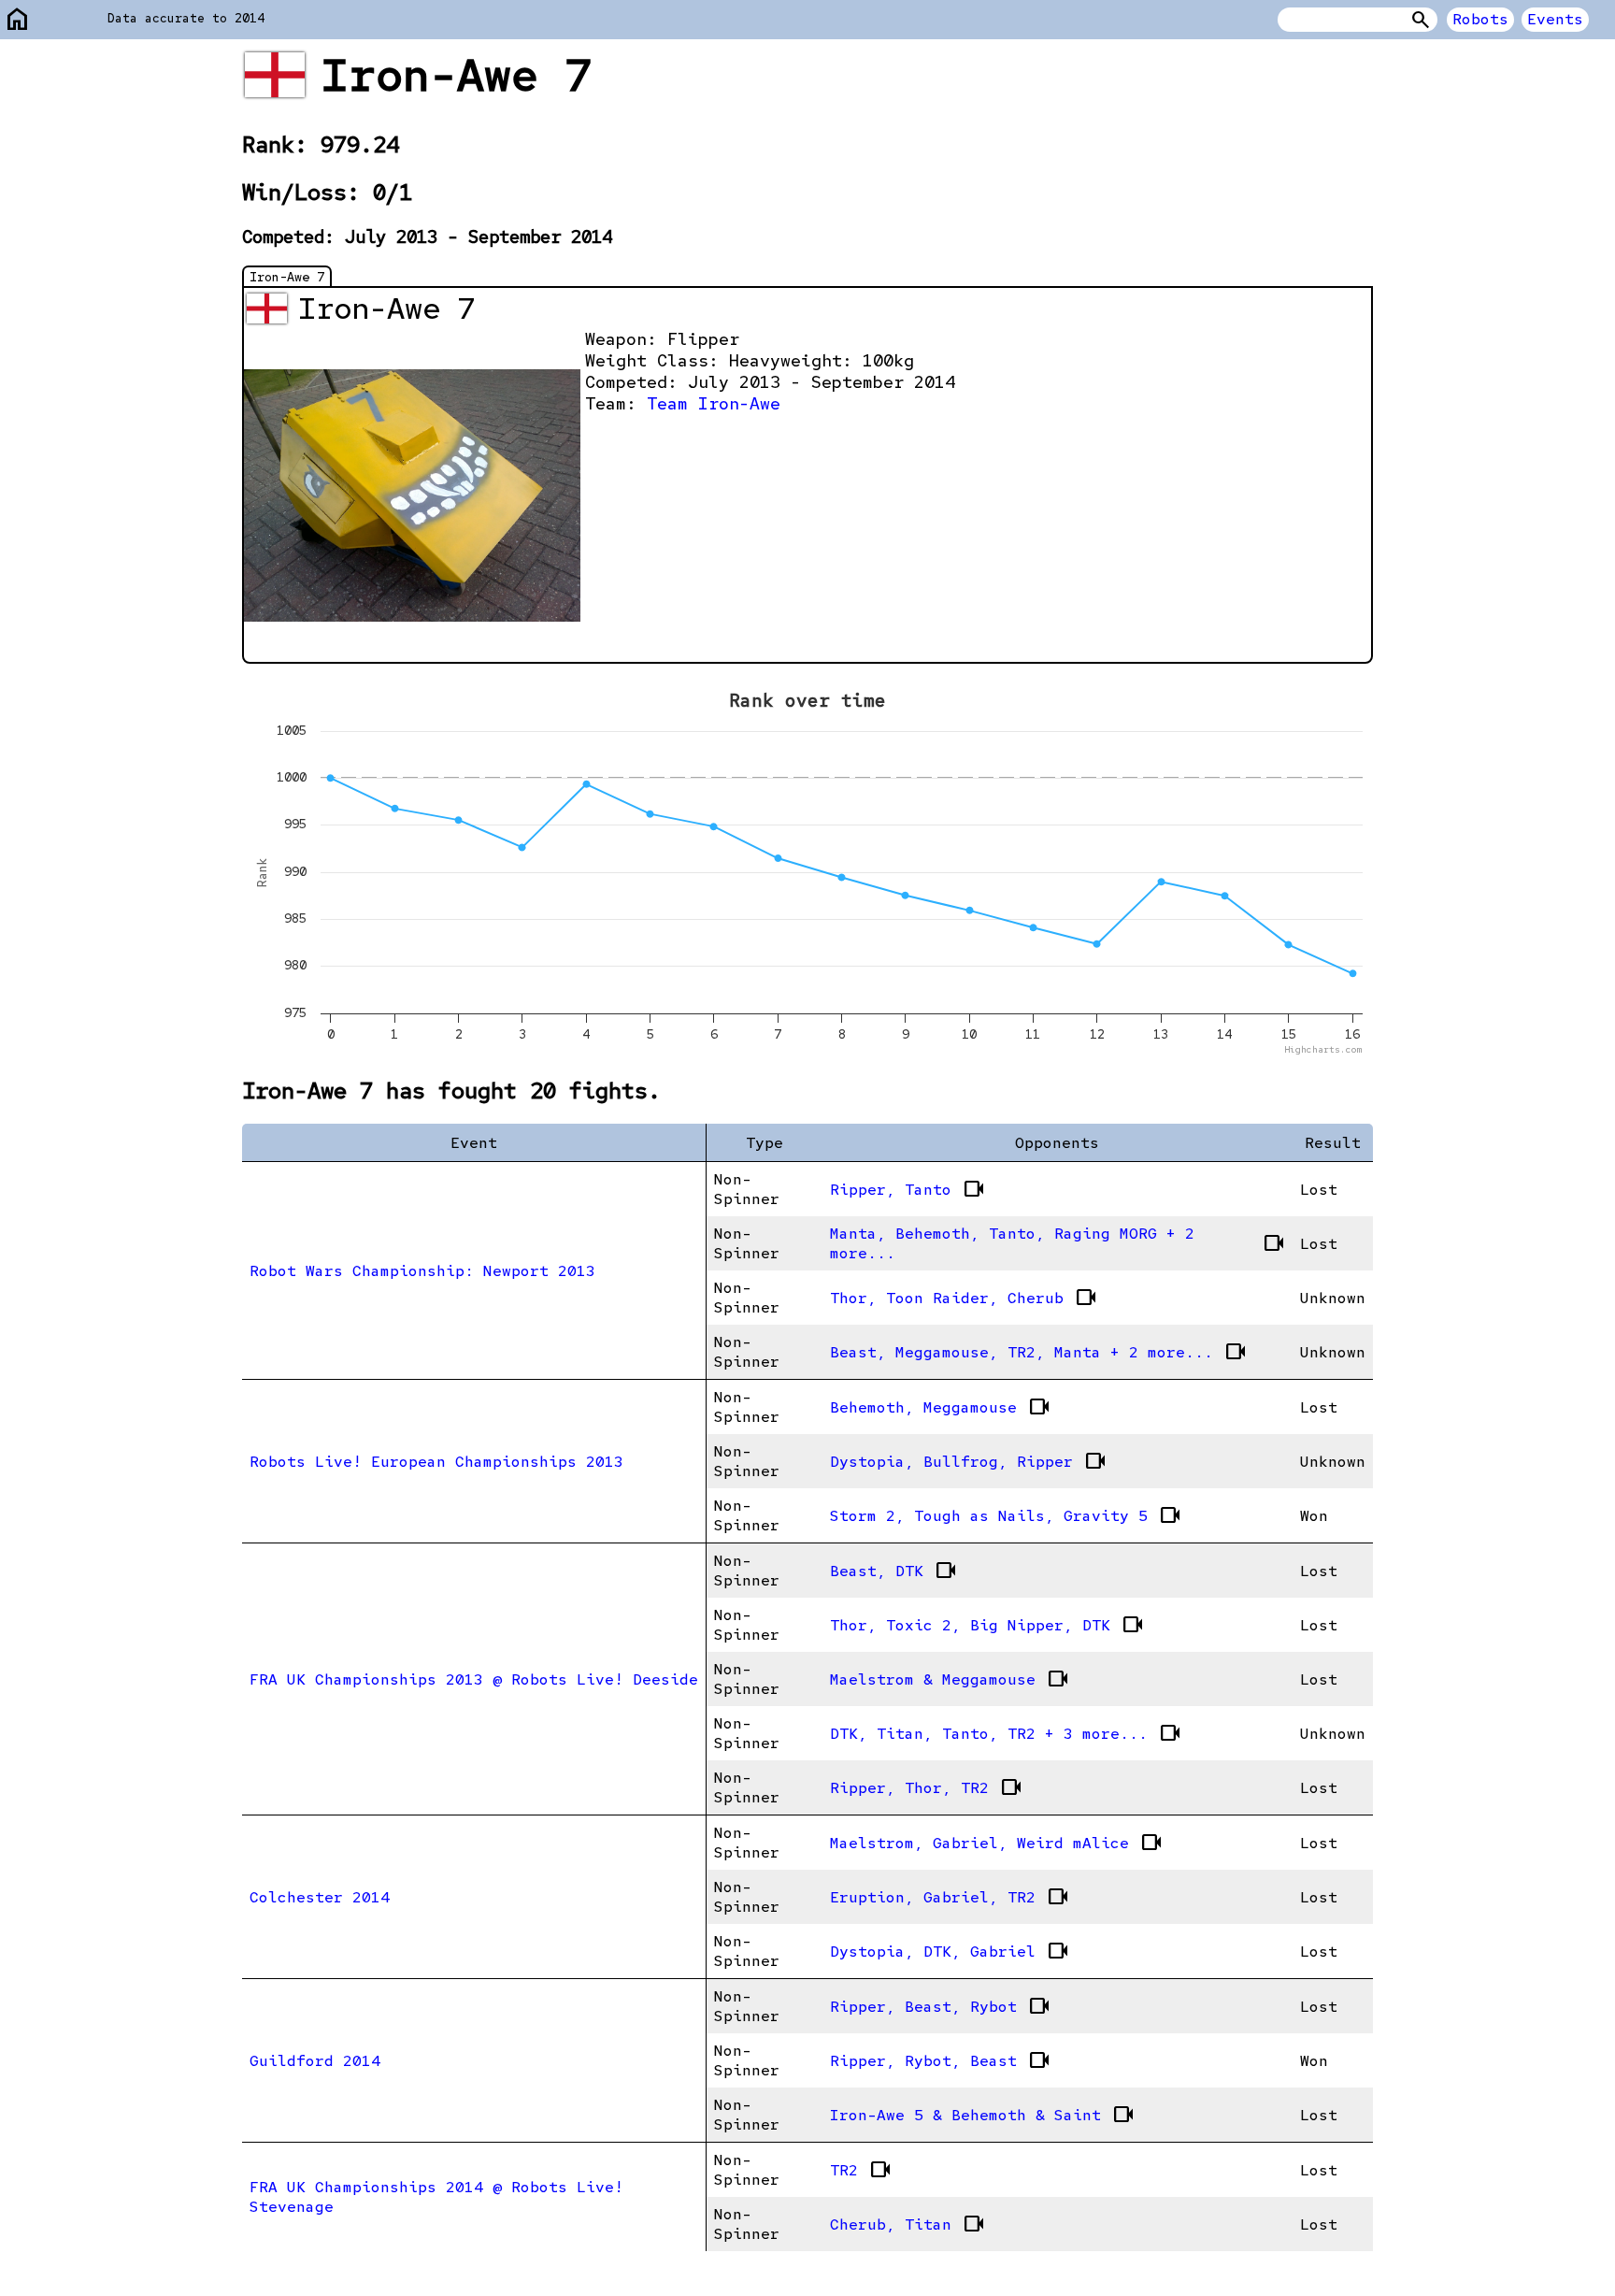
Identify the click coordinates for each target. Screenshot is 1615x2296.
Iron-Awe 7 (287, 277)
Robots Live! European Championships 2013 (436, 1462)
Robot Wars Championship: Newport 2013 (422, 1271)
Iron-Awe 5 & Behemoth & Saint (982, 2115)
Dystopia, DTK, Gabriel (950, 1951)
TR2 (861, 2170)
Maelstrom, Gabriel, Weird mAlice (996, 1843)
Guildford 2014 (315, 2061)
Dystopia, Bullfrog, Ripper (968, 1461)
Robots (1480, 19)
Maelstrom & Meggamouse (950, 1679)
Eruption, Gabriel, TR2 (950, 1897)
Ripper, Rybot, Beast (940, 2060)
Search (1421, 20)
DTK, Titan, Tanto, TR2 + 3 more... (1006, 1733)
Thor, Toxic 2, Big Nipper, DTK (987, 1625)
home (18, 20)
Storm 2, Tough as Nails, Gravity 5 (1006, 1515)
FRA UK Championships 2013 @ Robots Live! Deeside (474, 1679)
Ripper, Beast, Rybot (940, 2006)
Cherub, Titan (908, 2224)
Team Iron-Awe (714, 403)
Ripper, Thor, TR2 (926, 1787)
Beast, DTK (893, 1571)
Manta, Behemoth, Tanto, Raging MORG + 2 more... (1058, 1243)
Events (1555, 19)
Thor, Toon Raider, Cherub (964, 1298)
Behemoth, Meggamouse (940, 1407)
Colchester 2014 (320, 1897)
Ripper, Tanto (908, 1189)
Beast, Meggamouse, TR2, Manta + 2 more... (1038, 1352)
